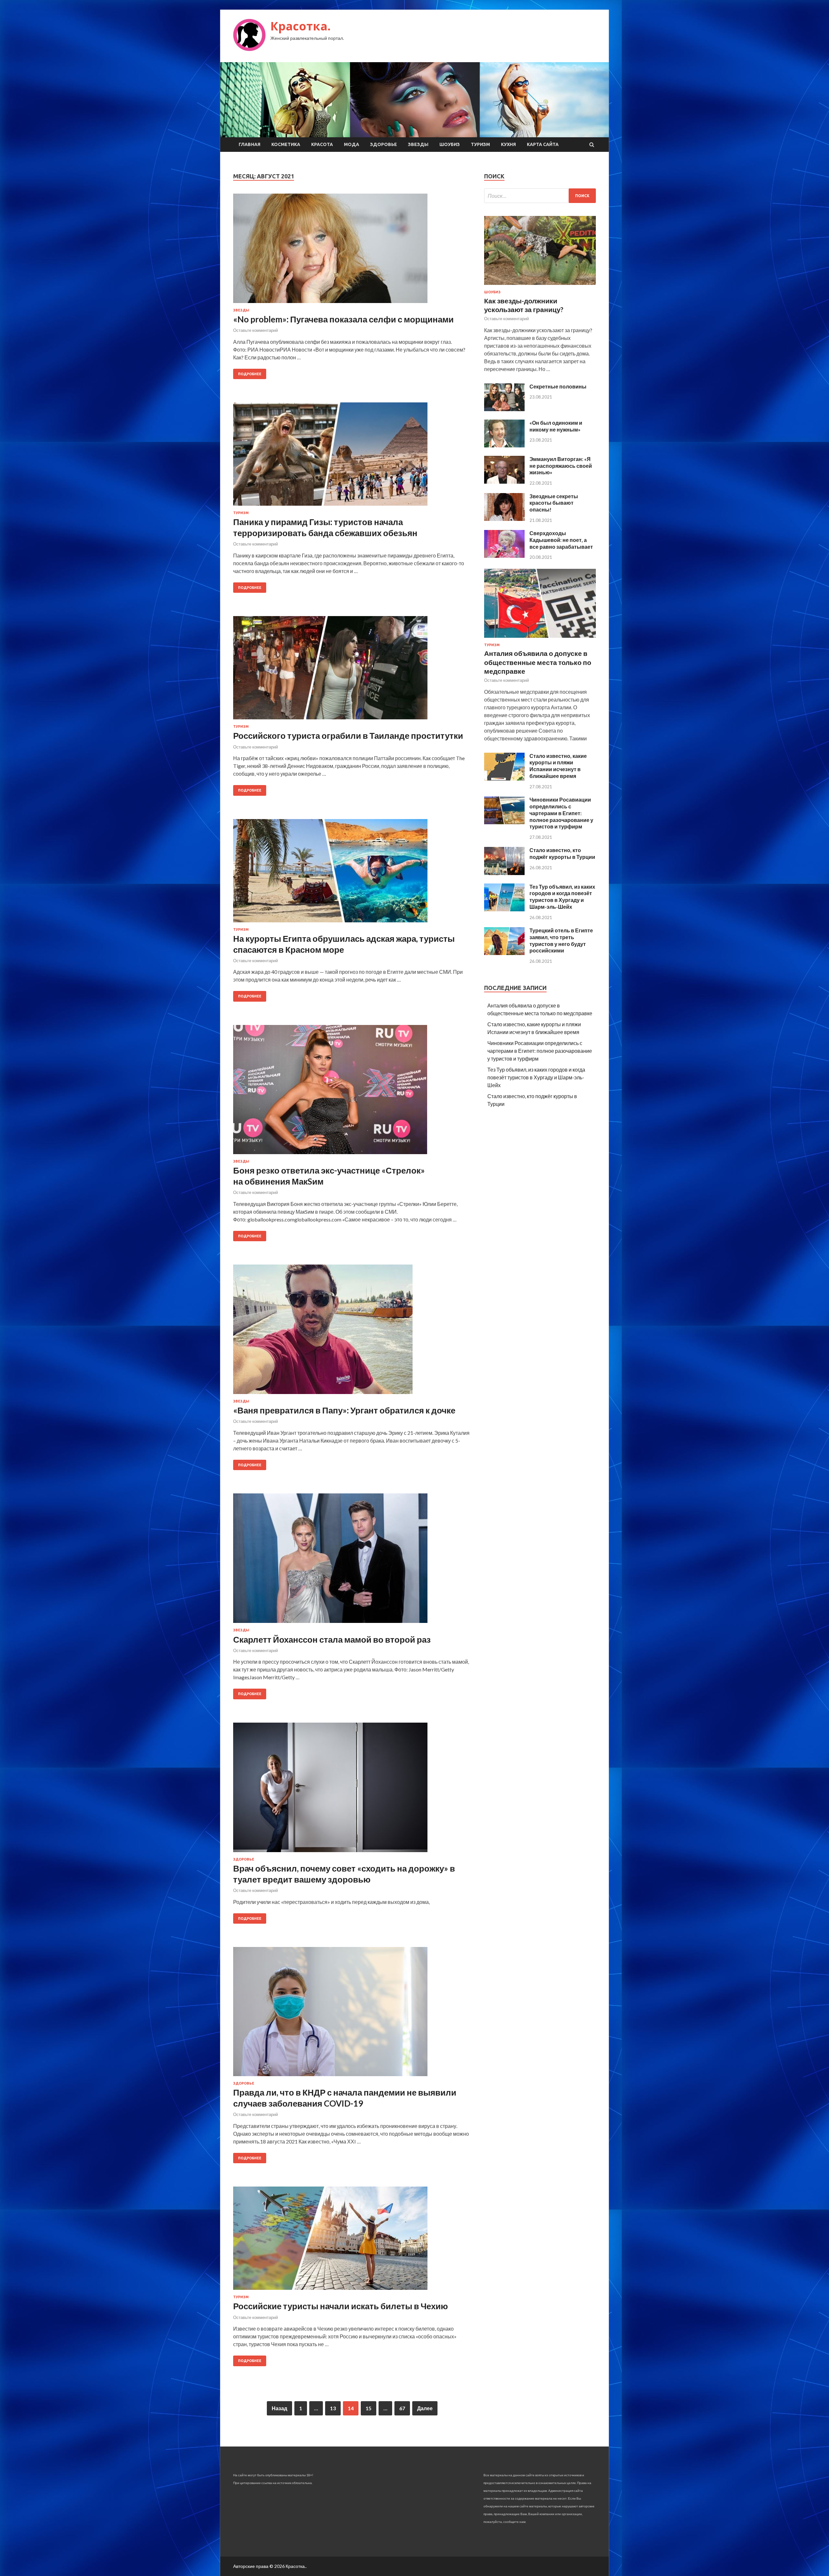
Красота (322, 144)
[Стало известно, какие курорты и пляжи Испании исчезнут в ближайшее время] (504, 778)
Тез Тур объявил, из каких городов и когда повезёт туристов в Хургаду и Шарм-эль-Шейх (562, 897)
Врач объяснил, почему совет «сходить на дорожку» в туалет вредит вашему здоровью (344, 1874)
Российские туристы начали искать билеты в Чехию (341, 2306)
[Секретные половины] (504, 409)
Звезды (418, 144)
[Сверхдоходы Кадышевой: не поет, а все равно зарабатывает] (504, 556)
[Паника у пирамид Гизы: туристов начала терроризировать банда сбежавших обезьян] (352, 457)
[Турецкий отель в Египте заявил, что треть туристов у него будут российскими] (504, 953)
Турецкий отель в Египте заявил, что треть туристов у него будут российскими (561, 940)
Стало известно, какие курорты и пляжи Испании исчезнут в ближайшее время (558, 766)
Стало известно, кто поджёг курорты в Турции (562, 853)
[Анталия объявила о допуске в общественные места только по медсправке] (540, 639)
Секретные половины (558, 386)
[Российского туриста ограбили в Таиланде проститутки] (352, 670)
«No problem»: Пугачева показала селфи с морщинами (343, 319)
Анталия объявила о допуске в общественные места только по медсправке (538, 662)
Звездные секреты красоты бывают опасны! (554, 503)
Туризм (480, 144)
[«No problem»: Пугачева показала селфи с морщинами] (352, 251)
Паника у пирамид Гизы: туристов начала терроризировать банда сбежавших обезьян (325, 527)
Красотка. (301, 26)
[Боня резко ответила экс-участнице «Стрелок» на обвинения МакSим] (352, 1092)
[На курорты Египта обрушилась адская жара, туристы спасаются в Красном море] (352, 873)
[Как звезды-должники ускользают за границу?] (540, 286)
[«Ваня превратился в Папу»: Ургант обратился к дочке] (352, 1332)
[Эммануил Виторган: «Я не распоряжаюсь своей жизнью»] (504, 482)
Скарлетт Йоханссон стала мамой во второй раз (332, 1639)
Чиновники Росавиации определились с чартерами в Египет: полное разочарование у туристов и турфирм (561, 813)
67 (402, 2408)
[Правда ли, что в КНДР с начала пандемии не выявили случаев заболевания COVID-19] (352, 2014)
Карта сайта (543, 144)
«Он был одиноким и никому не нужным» (556, 426)
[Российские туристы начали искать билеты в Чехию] (352, 2241)
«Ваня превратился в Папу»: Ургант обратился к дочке (344, 1410)
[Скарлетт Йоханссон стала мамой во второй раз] (352, 1561)
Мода (352, 144)
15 (369, 2408)
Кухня (508, 144)
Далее (425, 2408)
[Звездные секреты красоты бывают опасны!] (504, 519)
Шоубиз (450, 144)
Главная (250, 144)
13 (333, 2408)
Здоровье (384, 144)
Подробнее (250, 374)
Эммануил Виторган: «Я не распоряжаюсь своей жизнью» (561, 466)
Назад (279, 2408)
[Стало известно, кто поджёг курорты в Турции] (504, 873)
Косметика (286, 144)
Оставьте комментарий (256, 330)
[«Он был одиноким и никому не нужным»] (504, 445)
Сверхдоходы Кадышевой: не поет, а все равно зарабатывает (561, 540)
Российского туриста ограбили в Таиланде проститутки (348, 736)
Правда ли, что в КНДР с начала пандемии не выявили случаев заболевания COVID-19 (345, 2098)
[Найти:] (540, 196)
